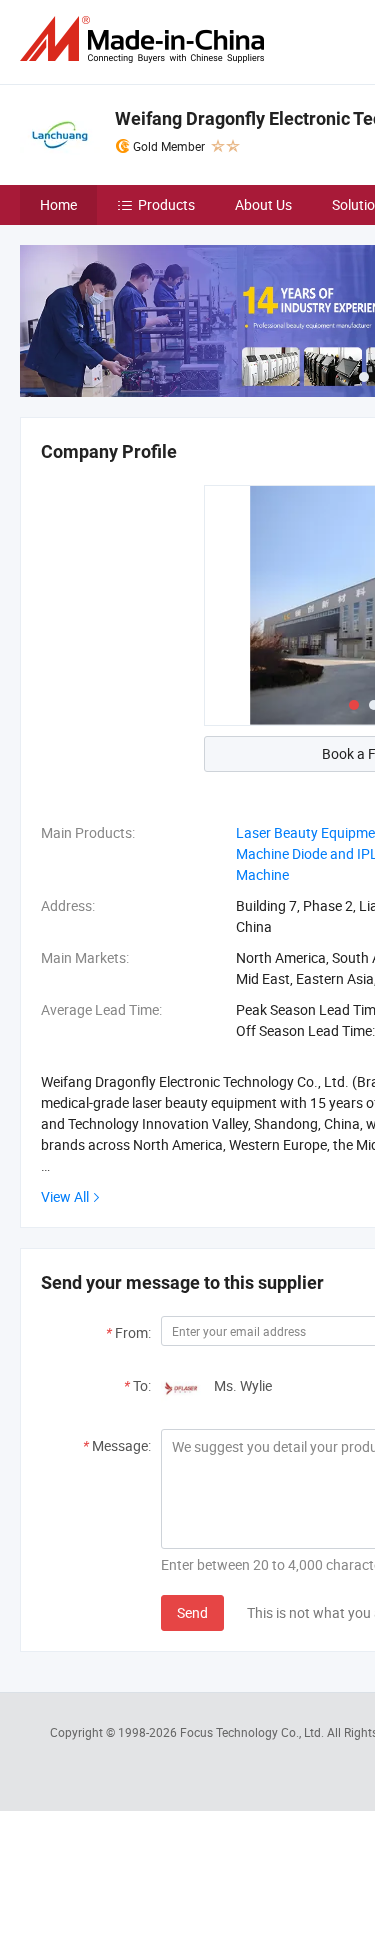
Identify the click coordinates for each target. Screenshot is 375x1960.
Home (58, 204)
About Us (263, 204)
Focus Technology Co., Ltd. (253, 1732)
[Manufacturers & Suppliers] (146, 39)
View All (65, 1196)
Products (166, 204)
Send (192, 1612)
